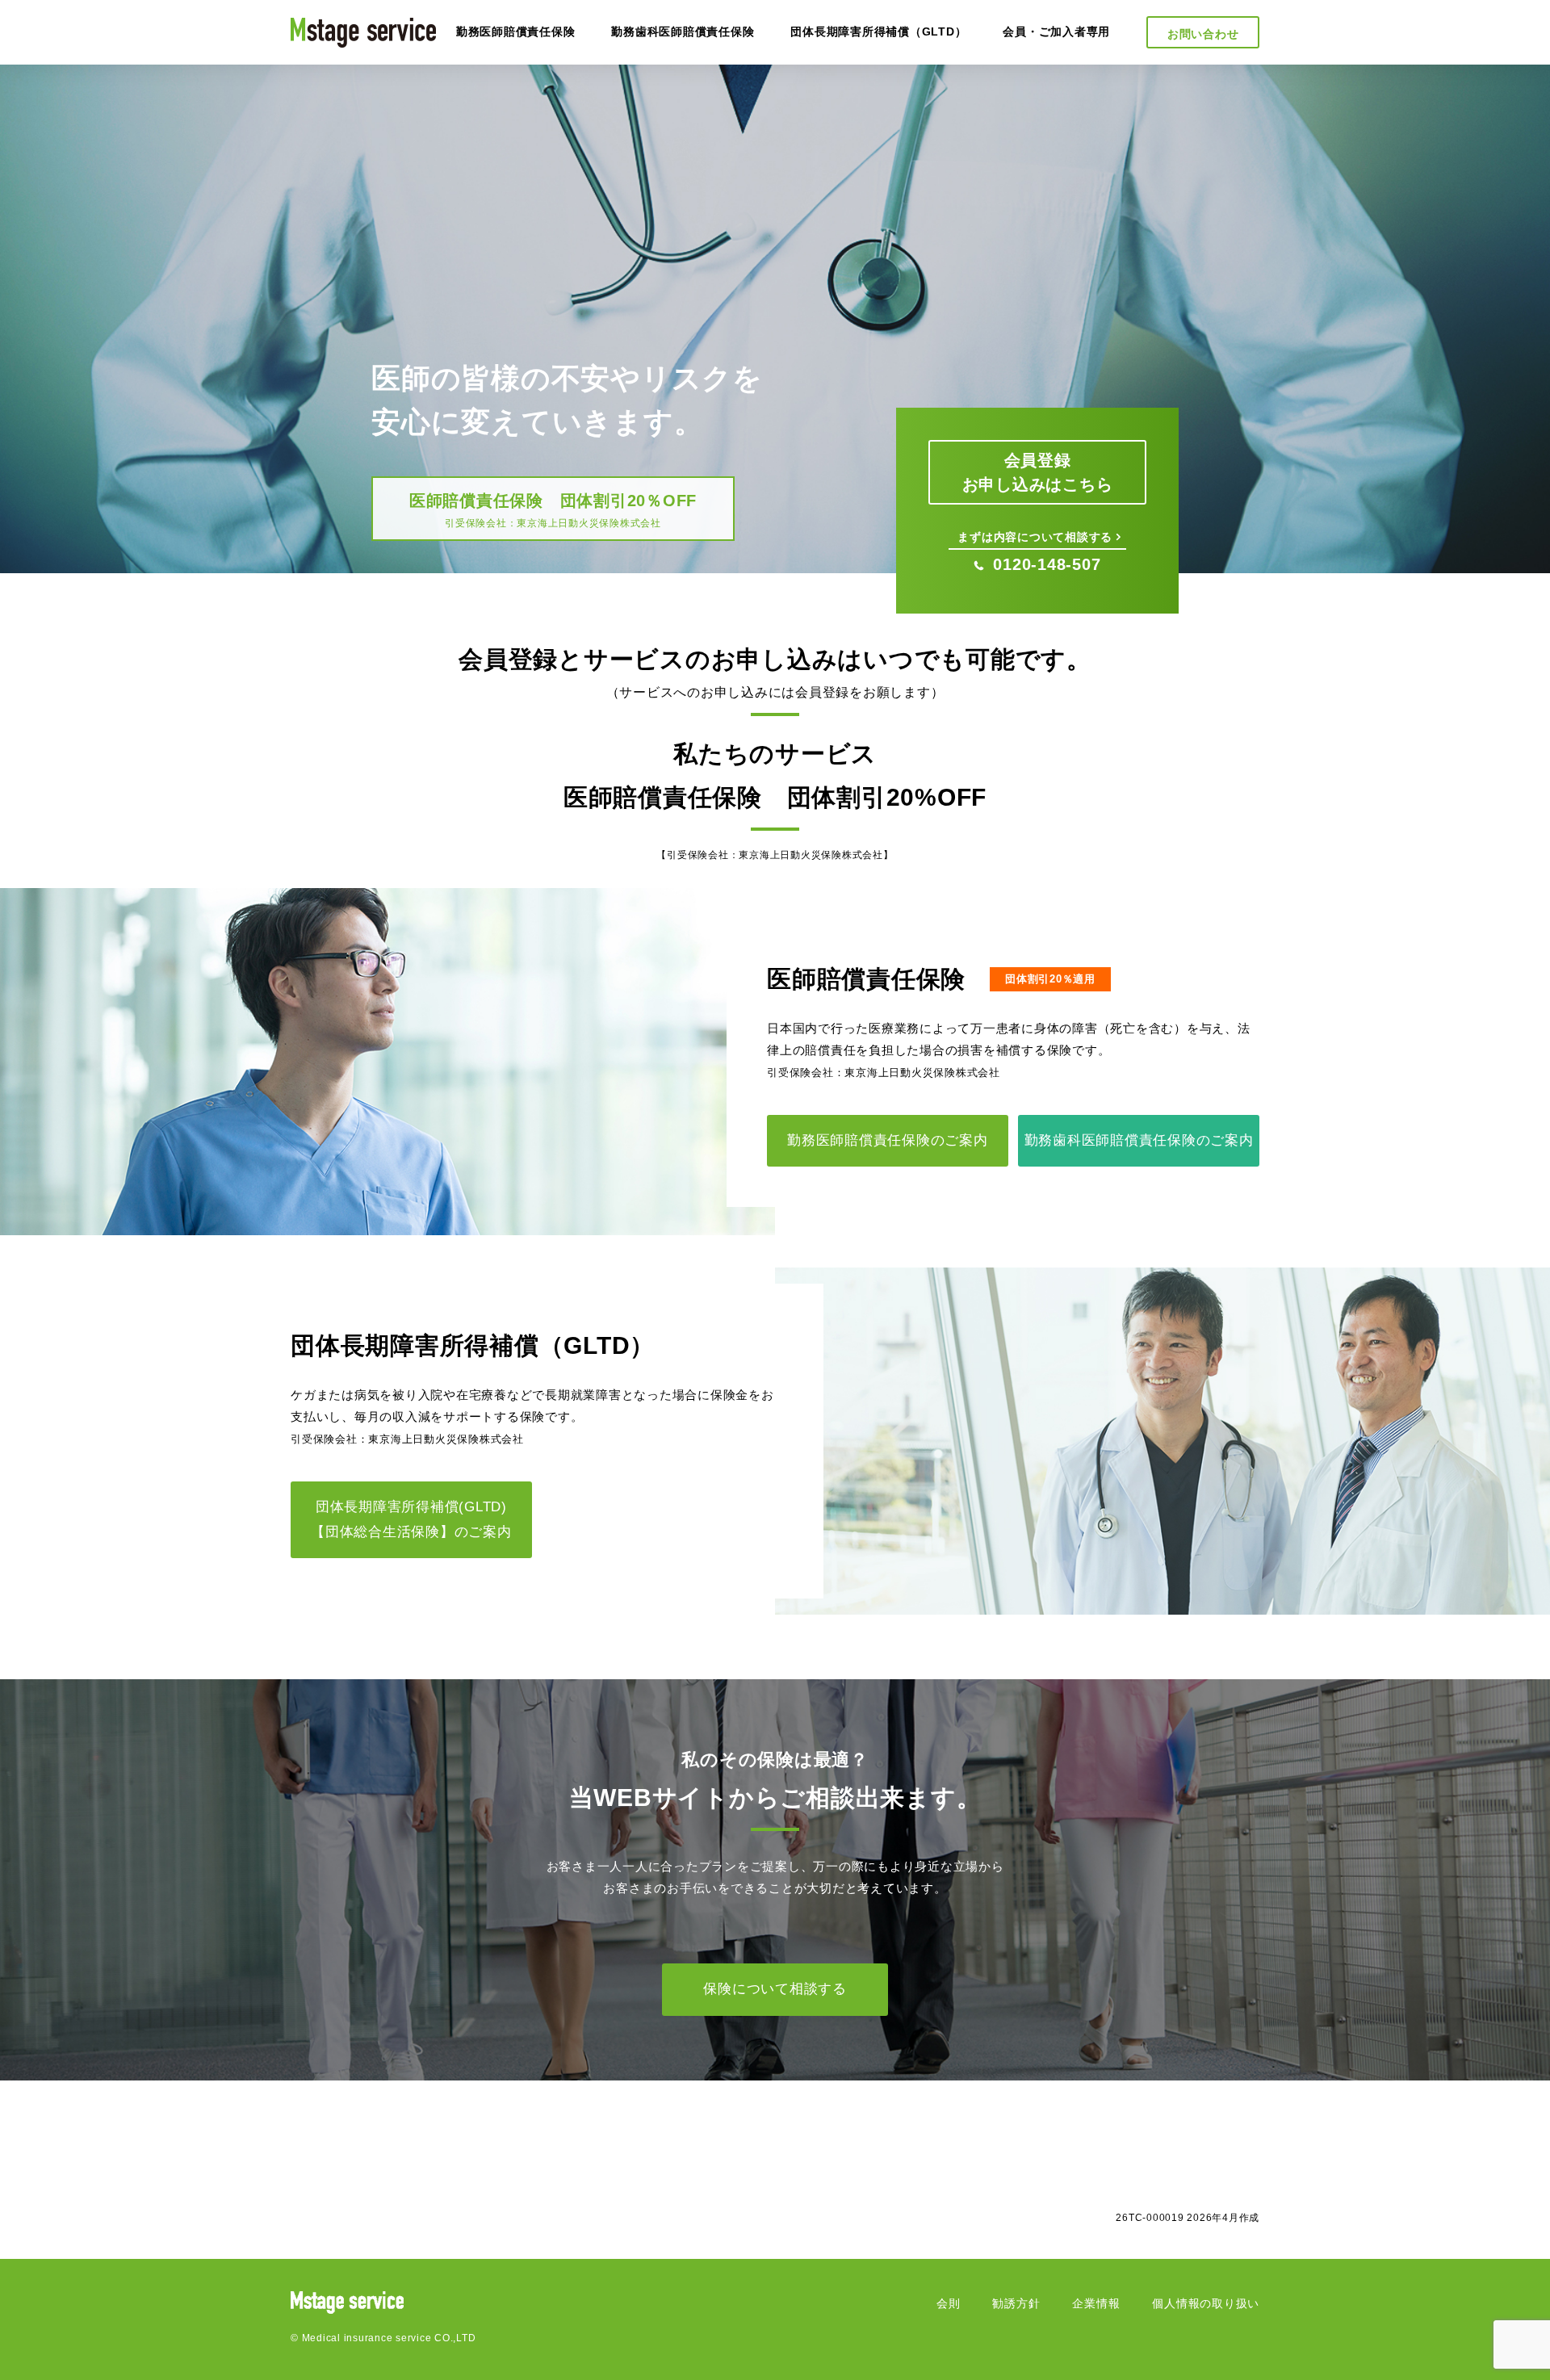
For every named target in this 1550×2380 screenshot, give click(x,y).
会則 (949, 2303)
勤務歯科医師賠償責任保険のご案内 (1139, 1140)
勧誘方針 (1016, 2303)
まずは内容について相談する (1035, 537)
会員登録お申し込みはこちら (1038, 472)
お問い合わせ (1203, 34)
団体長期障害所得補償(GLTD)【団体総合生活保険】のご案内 (411, 1519)
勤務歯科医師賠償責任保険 (683, 31)
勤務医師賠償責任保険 (516, 31)
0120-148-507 (1047, 564)
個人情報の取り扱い (1206, 2303)
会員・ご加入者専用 (1056, 31)
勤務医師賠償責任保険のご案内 (888, 1140)
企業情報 (1096, 2303)
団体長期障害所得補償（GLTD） (878, 31)
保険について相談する (775, 1989)
